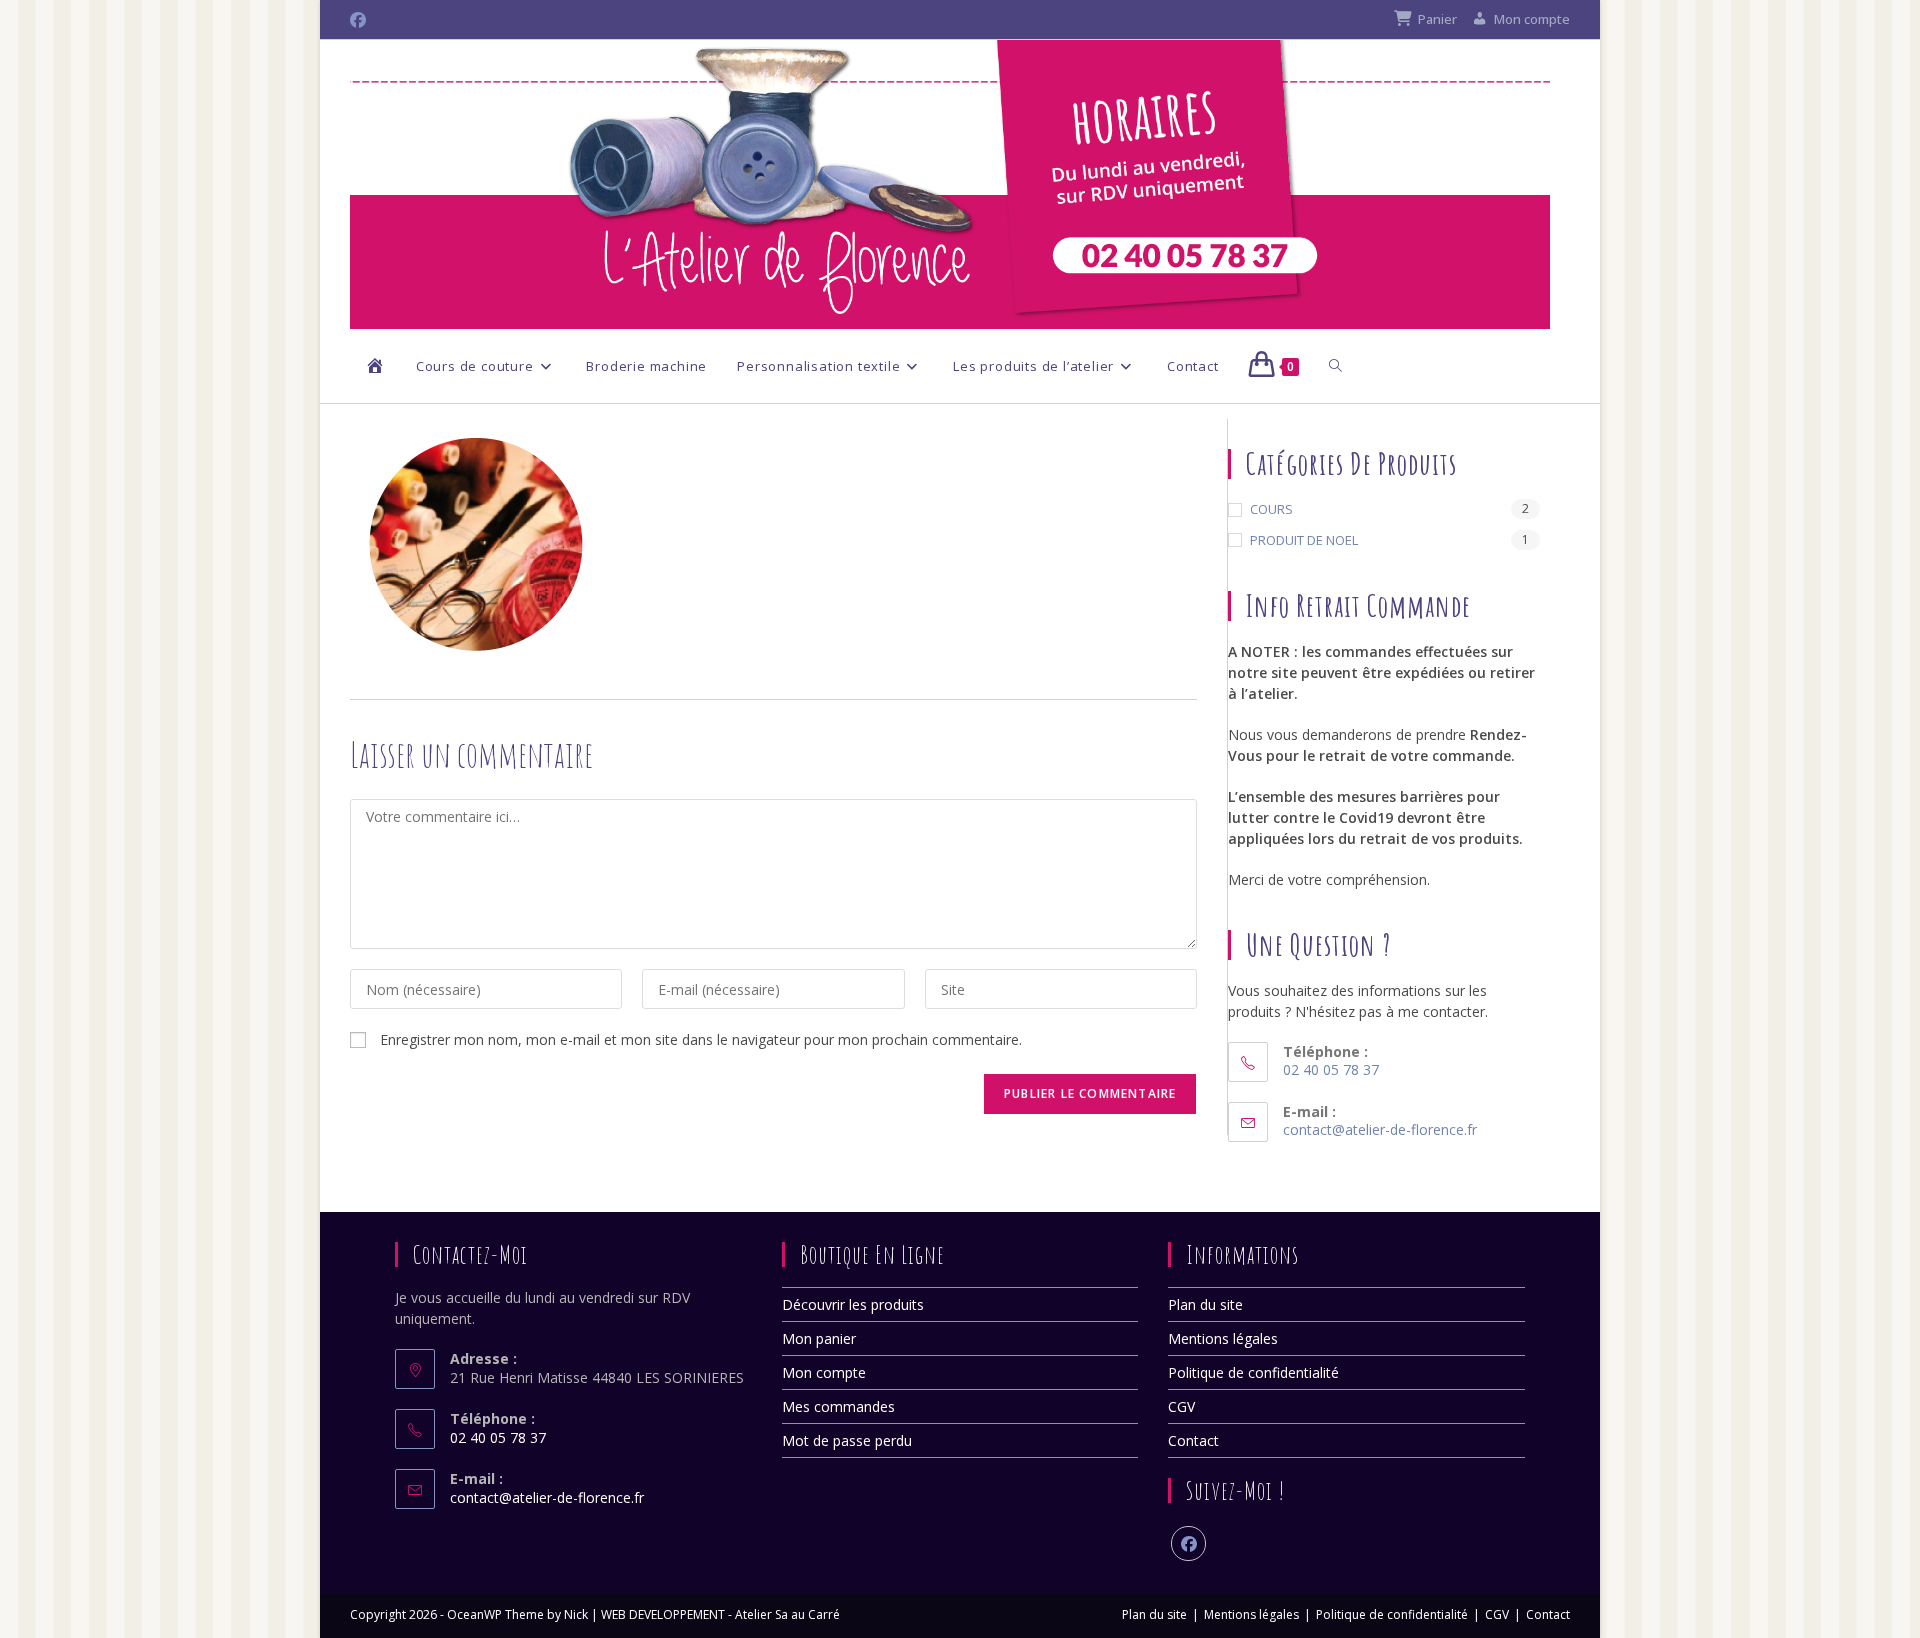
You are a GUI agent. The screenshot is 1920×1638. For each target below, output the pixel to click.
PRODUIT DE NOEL (1304, 540)
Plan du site (1205, 1304)
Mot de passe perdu (847, 1440)
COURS (1271, 509)
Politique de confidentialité (1253, 1372)
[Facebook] (1188, 1543)
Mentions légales (1223, 1338)
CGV (1181, 1406)
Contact (1193, 1440)
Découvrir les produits (853, 1304)
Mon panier (819, 1338)
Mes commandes (838, 1406)
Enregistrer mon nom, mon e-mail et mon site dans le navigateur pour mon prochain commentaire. (701, 1039)
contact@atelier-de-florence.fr (1380, 1129)
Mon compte (824, 1372)
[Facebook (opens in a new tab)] (361, 20)
